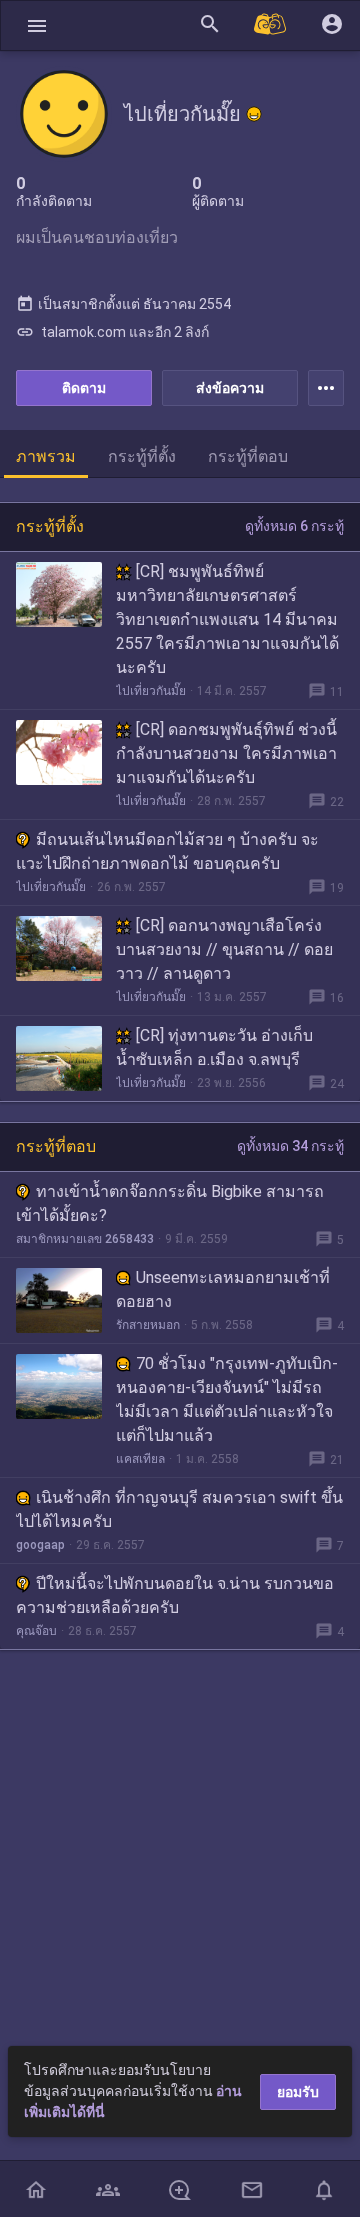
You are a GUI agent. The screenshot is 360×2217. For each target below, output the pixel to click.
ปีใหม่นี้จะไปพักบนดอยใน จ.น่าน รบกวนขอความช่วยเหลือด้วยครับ (175, 1595)
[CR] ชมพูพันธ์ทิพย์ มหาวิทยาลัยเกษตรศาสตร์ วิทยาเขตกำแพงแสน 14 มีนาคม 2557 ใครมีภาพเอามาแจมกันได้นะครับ (227, 619)
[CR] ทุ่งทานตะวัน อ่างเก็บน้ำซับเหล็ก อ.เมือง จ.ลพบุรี (214, 1047)
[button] (37, 25)
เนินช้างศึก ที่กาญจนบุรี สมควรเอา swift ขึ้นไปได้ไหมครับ (179, 1509)
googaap (40, 1545)
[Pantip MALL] (271, 25)
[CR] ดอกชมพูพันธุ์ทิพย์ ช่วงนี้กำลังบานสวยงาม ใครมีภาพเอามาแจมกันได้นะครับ (226, 753)
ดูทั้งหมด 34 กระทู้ (290, 1146)
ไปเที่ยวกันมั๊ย (151, 691)
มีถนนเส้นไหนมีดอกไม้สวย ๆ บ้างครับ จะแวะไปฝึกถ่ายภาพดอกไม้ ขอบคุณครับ (167, 851)
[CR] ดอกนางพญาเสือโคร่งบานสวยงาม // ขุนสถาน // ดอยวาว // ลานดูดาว (224, 949)
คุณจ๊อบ (36, 1631)
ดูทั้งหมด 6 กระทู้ (294, 526)
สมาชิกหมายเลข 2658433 (85, 1239)
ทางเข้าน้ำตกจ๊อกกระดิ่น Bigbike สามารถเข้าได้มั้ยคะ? (170, 1203)
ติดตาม (84, 388)
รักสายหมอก (148, 1325)
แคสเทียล (140, 1459)
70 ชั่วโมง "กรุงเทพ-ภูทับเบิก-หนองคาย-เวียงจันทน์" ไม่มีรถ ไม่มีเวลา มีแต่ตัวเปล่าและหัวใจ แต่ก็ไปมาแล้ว (227, 1399)
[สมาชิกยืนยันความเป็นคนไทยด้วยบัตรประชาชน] (254, 114)
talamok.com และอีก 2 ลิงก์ (112, 332)
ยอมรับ (298, 2092)
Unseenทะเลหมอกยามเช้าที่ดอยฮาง (223, 1289)
